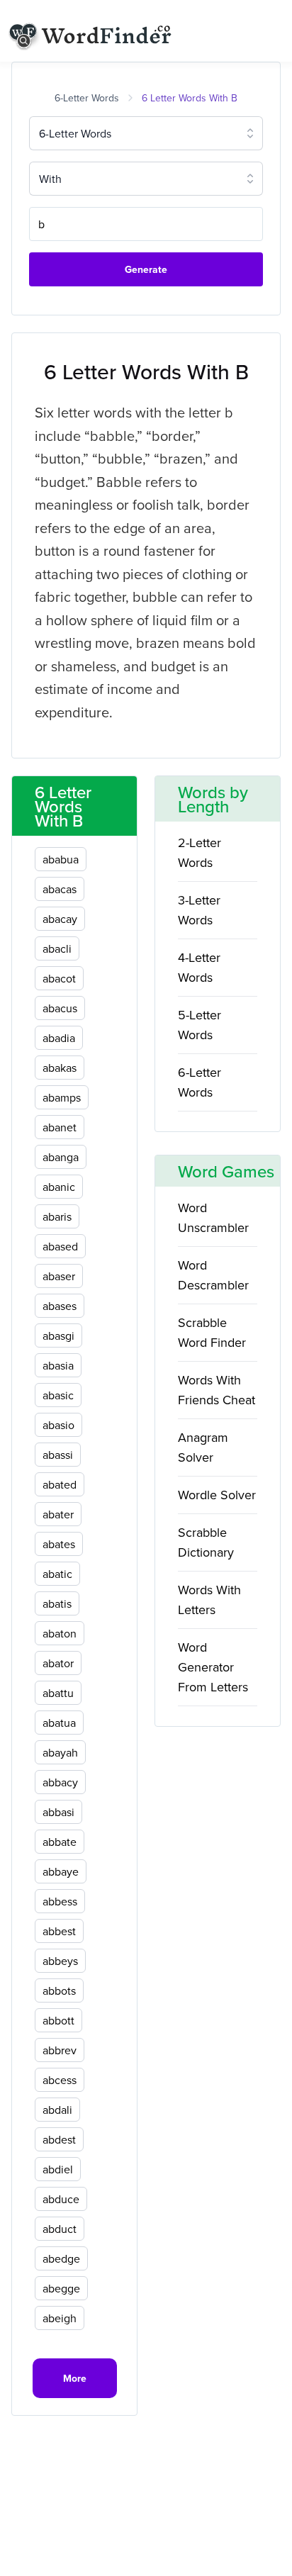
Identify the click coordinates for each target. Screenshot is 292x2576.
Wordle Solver (217, 1495)
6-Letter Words (87, 98)
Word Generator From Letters (213, 1667)
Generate (146, 269)
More (75, 2378)
